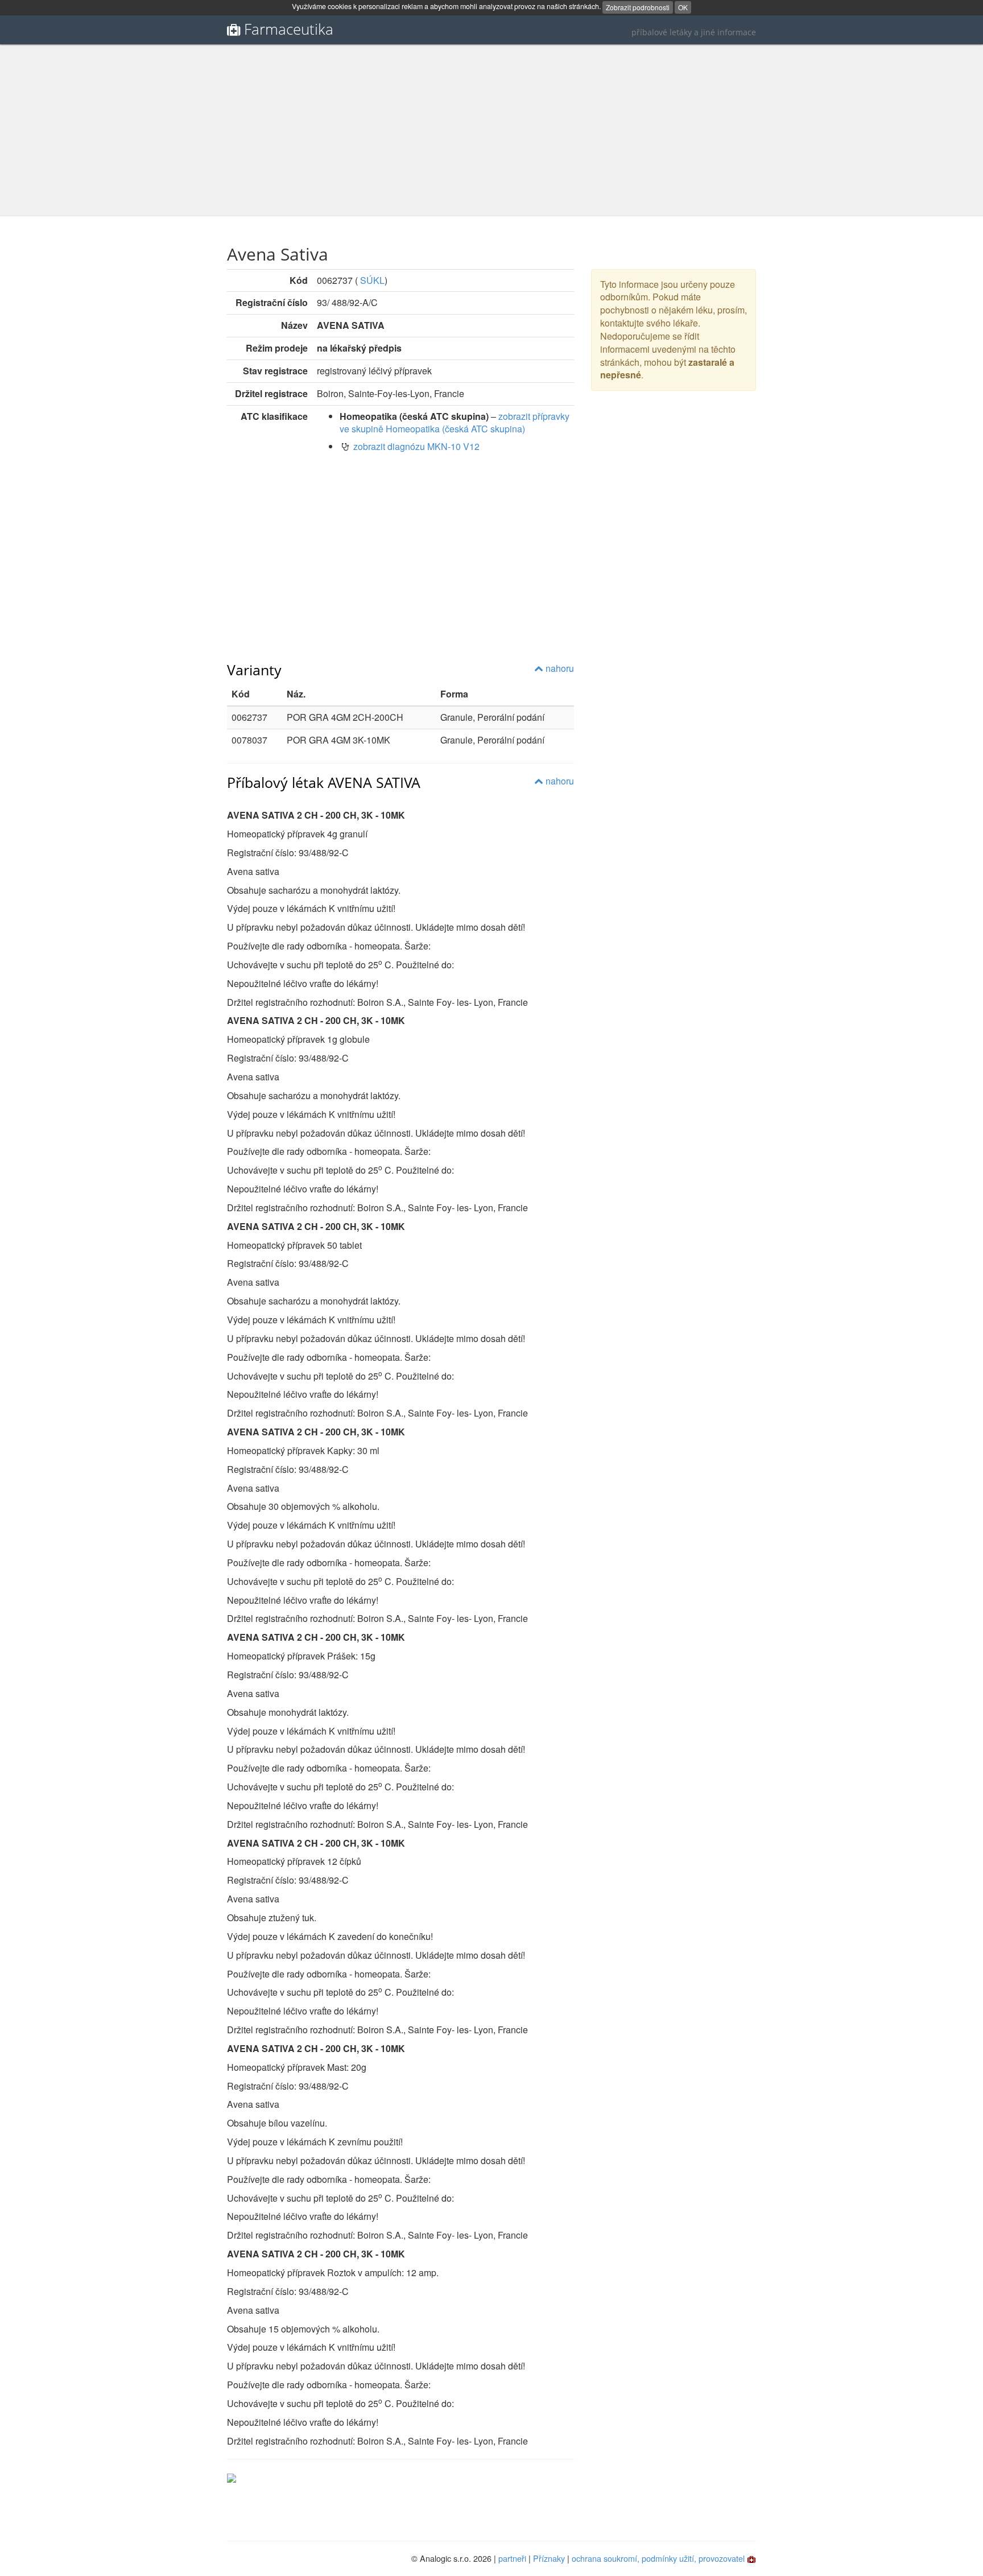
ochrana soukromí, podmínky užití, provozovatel (658, 2558)
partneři (512, 2558)
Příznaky (549, 2558)
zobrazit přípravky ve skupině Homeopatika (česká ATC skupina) (455, 423)
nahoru (559, 668)
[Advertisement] (491, 130)
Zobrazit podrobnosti (638, 7)
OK (683, 7)
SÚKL (372, 280)
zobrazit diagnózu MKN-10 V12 (416, 446)
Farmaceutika (289, 29)
